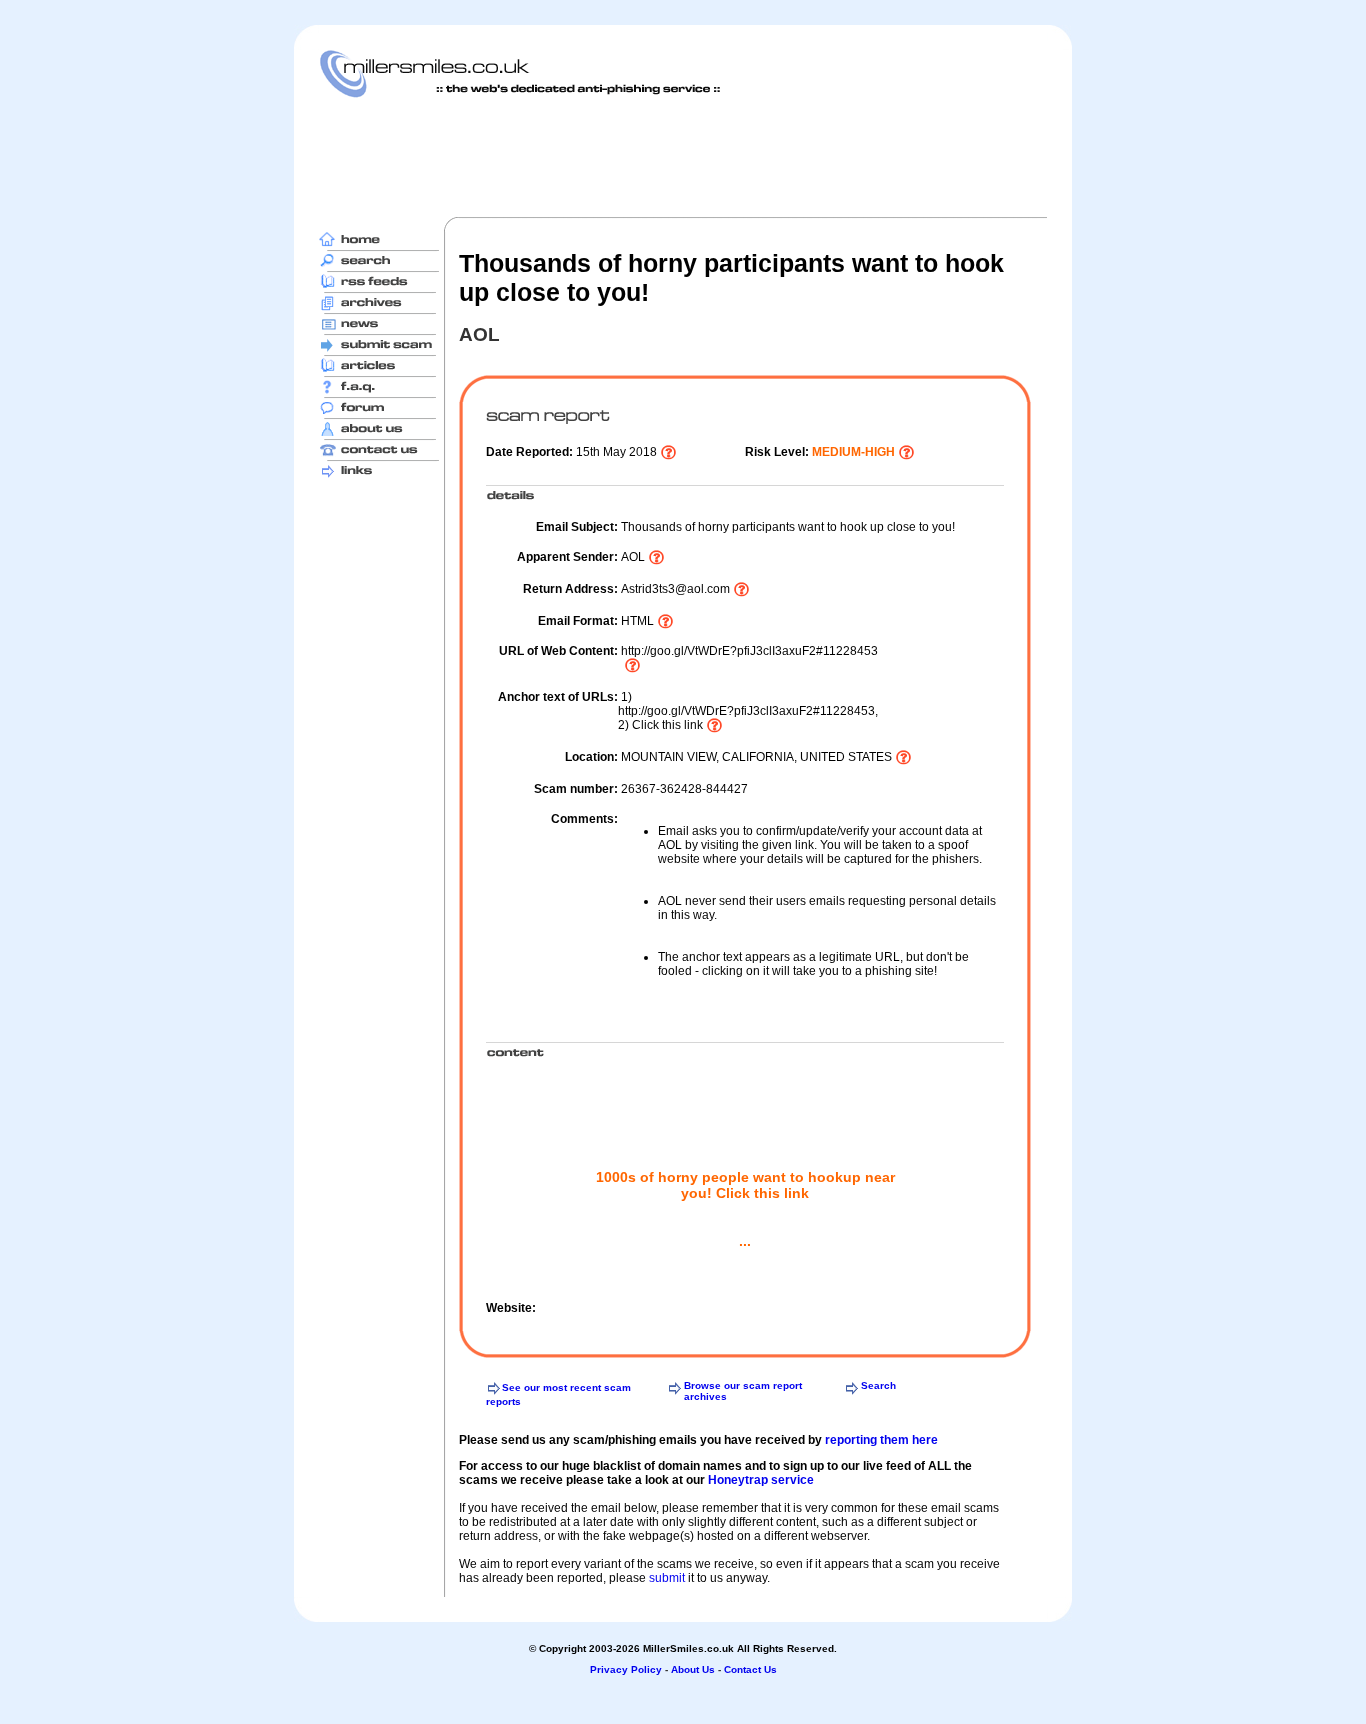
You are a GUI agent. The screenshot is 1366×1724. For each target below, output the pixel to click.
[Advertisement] (683, 157)
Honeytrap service (761, 1480)
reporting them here (881, 1440)
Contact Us (750, 1669)
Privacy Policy (626, 1669)
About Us (693, 1669)
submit (667, 1578)
